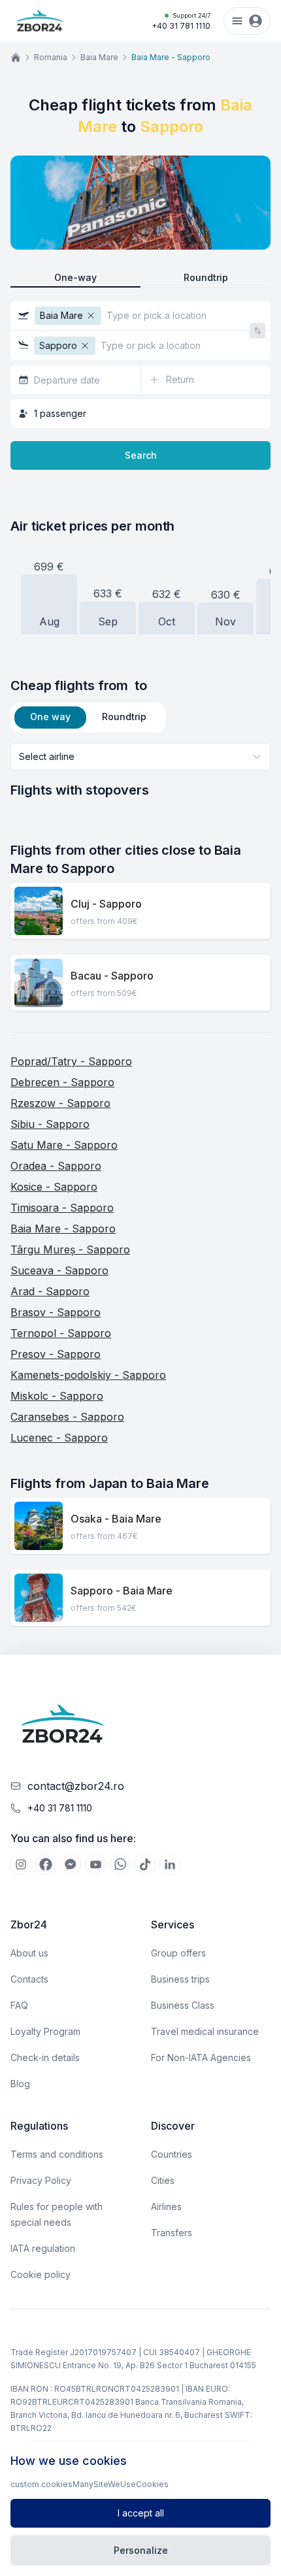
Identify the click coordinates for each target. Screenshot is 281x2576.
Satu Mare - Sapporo (64, 1145)
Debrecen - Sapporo (62, 1082)
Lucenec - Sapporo (59, 1438)
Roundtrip (206, 277)
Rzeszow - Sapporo (60, 1103)
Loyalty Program (45, 2031)
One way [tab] (50, 717)
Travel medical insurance (205, 2031)
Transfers (172, 2233)
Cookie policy (41, 2274)
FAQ (19, 2005)
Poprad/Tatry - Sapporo (71, 1061)
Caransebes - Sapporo (67, 1417)
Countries (172, 2154)
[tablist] (88, 718)
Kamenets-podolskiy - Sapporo (88, 1375)
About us (29, 1953)
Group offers (178, 1953)
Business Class (183, 2005)
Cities (163, 2180)
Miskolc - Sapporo (57, 1396)
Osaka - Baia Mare (116, 1519)
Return (180, 379)
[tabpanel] (140, 771)
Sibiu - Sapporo (50, 1124)
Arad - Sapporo (50, 1291)
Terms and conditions (57, 2154)
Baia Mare (99, 57)
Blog (20, 2084)
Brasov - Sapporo (56, 1312)
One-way (75, 277)
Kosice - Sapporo (54, 1187)
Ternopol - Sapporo (61, 1333)
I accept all (141, 2513)
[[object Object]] (21, 1864)
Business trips (180, 1979)
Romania (51, 57)
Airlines (166, 2206)
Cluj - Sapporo (106, 904)
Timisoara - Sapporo (62, 1208)
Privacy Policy (41, 2180)
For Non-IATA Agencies (201, 2057)
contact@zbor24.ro (76, 1786)
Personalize (141, 2550)
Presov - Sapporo (56, 1354)
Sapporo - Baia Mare (122, 1591)
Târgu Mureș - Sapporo (70, 1249)
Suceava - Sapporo (59, 1270)
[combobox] (140, 757)
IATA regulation (43, 2248)
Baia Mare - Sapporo (63, 1229)
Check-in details (45, 2057)
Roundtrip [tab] (124, 717)
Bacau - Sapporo (112, 976)
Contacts (29, 1979)
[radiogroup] (140, 278)
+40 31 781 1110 (181, 21)
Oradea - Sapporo (56, 1166)
